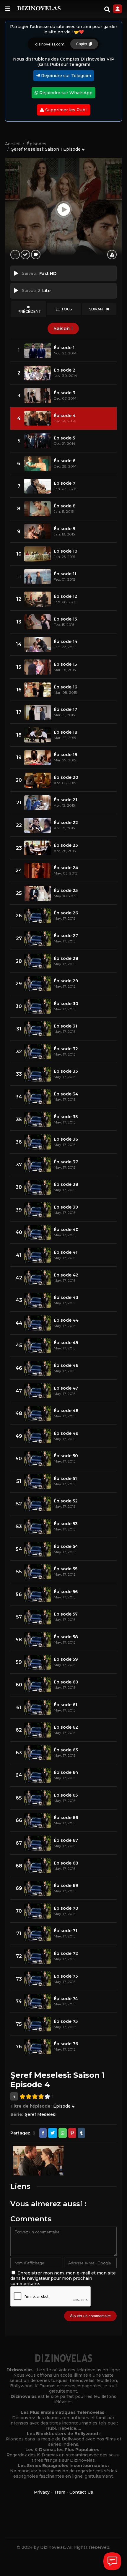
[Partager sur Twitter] (53, 2133)
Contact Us (81, 2492)
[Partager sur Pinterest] (72, 2133)
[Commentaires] (36, 255)
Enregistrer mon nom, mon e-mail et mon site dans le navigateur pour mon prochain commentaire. (63, 2278)
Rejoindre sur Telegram (65, 76)
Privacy (42, 2492)
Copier (83, 44)
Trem (60, 2492)
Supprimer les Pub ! (66, 110)
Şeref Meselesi (41, 2114)
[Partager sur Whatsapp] (63, 2133)
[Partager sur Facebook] (43, 2133)
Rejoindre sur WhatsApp (65, 93)
